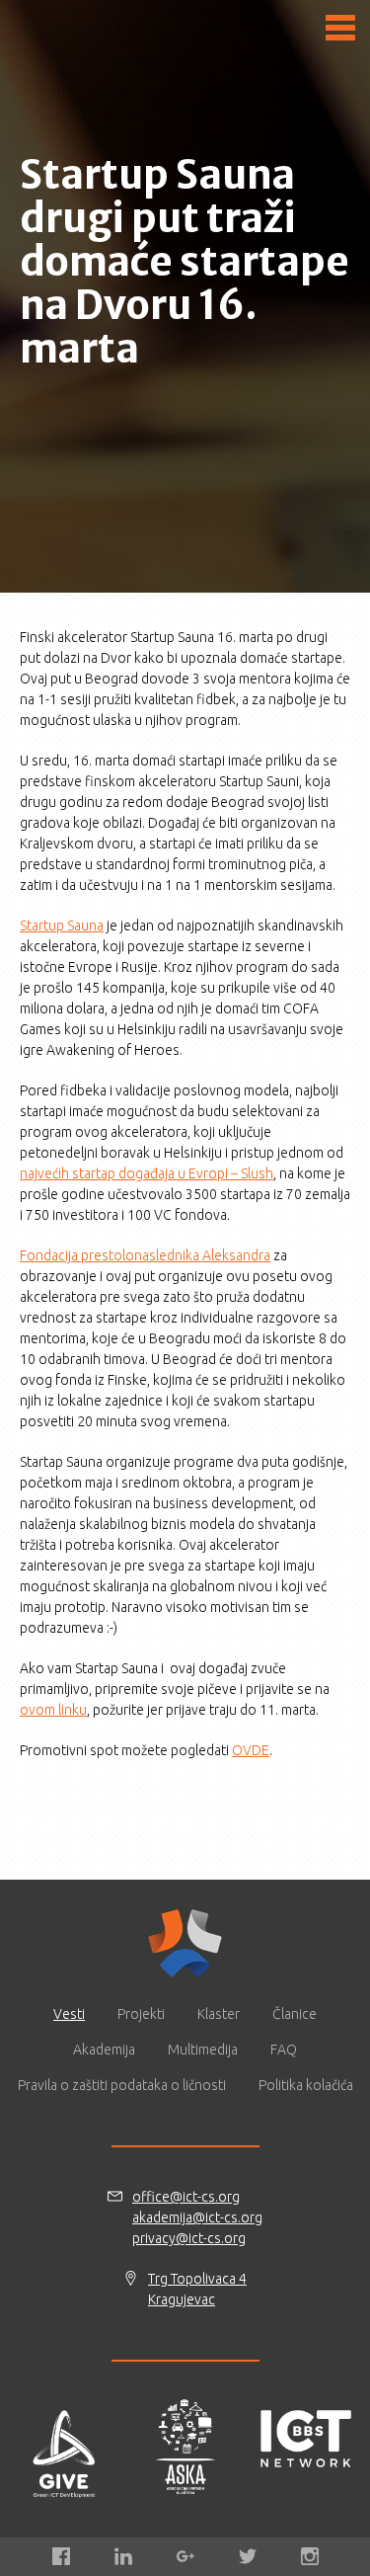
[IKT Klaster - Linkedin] (123, 2556)
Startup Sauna (62, 926)
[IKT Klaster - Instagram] (310, 2556)
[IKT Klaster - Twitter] (248, 2556)
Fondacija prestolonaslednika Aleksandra (145, 1255)
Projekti (141, 2014)
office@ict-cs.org (186, 2197)
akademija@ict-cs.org (197, 2217)
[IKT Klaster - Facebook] (61, 2556)
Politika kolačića (306, 2085)
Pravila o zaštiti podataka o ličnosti (122, 2085)
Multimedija (203, 2050)
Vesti (69, 2014)
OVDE (251, 1750)
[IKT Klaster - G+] (185, 2556)
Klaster (219, 2014)
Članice (295, 2014)
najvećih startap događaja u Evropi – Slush (147, 1173)
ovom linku (53, 1710)
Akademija (104, 2050)
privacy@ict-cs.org (189, 2238)
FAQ (284, 2050)
